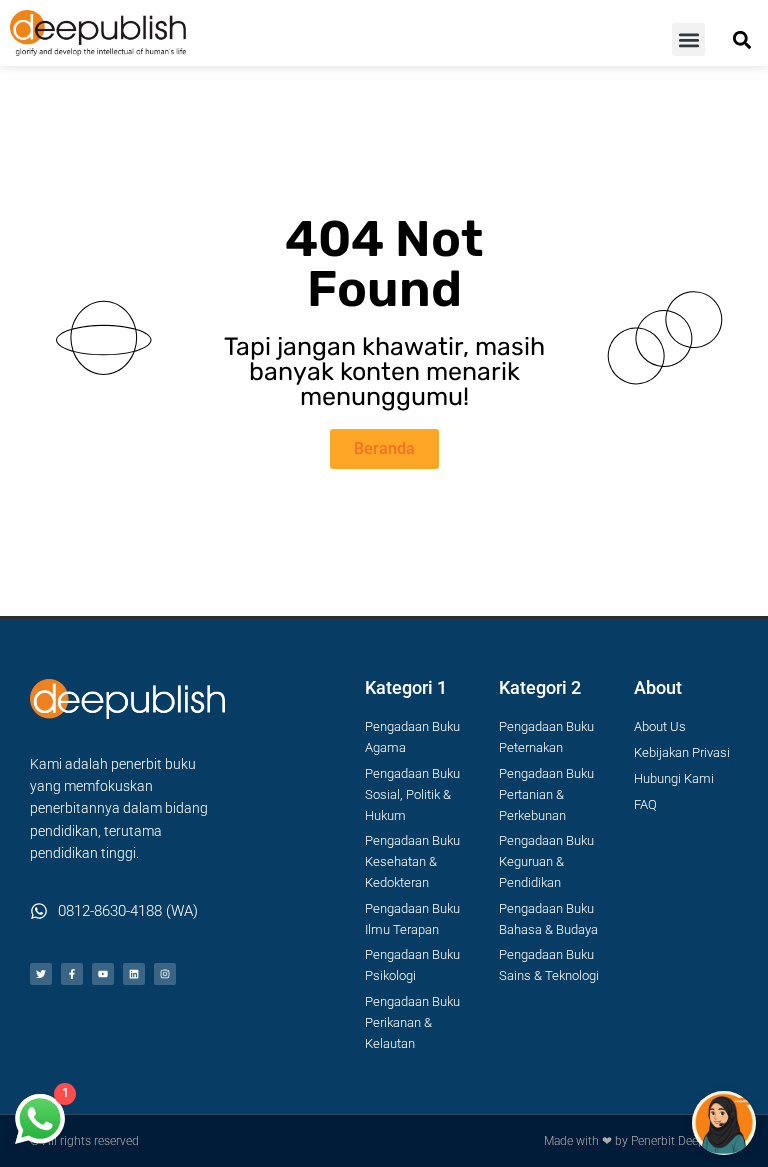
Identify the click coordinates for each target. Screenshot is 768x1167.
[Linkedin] (134, 974)
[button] (688, 39)
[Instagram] (165, 974)
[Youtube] (103, 974)
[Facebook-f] (72, 974)
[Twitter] (41, 974)
